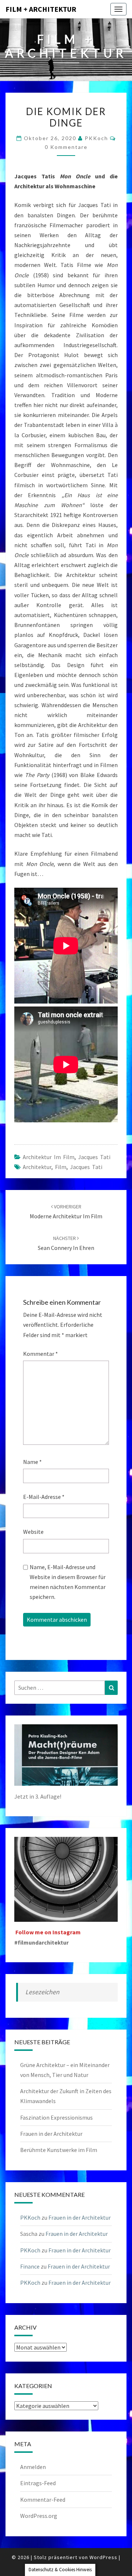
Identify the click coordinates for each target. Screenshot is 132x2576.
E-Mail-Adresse (44, 1497)
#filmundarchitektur (41, 1942)
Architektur (37, 1167)
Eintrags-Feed (38, 2483)
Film (61, 1167)
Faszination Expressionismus (56, 2117)
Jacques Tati (94, 1157)
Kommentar (41, 1354)
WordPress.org (39, 2516)
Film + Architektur (41, 9)
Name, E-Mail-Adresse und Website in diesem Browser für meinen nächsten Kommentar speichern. (68, 1582)
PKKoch (96, 138)
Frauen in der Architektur (51, 2134)
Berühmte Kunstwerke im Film (59, 2150)
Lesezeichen (42, 1992)
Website (33, 1532)
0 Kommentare (66, 147)
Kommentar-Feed (43, 2500)
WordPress (103, 2557)
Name (32, 1462)
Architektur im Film (49, 1157)
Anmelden (33, 2467)
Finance (30, 2266)
